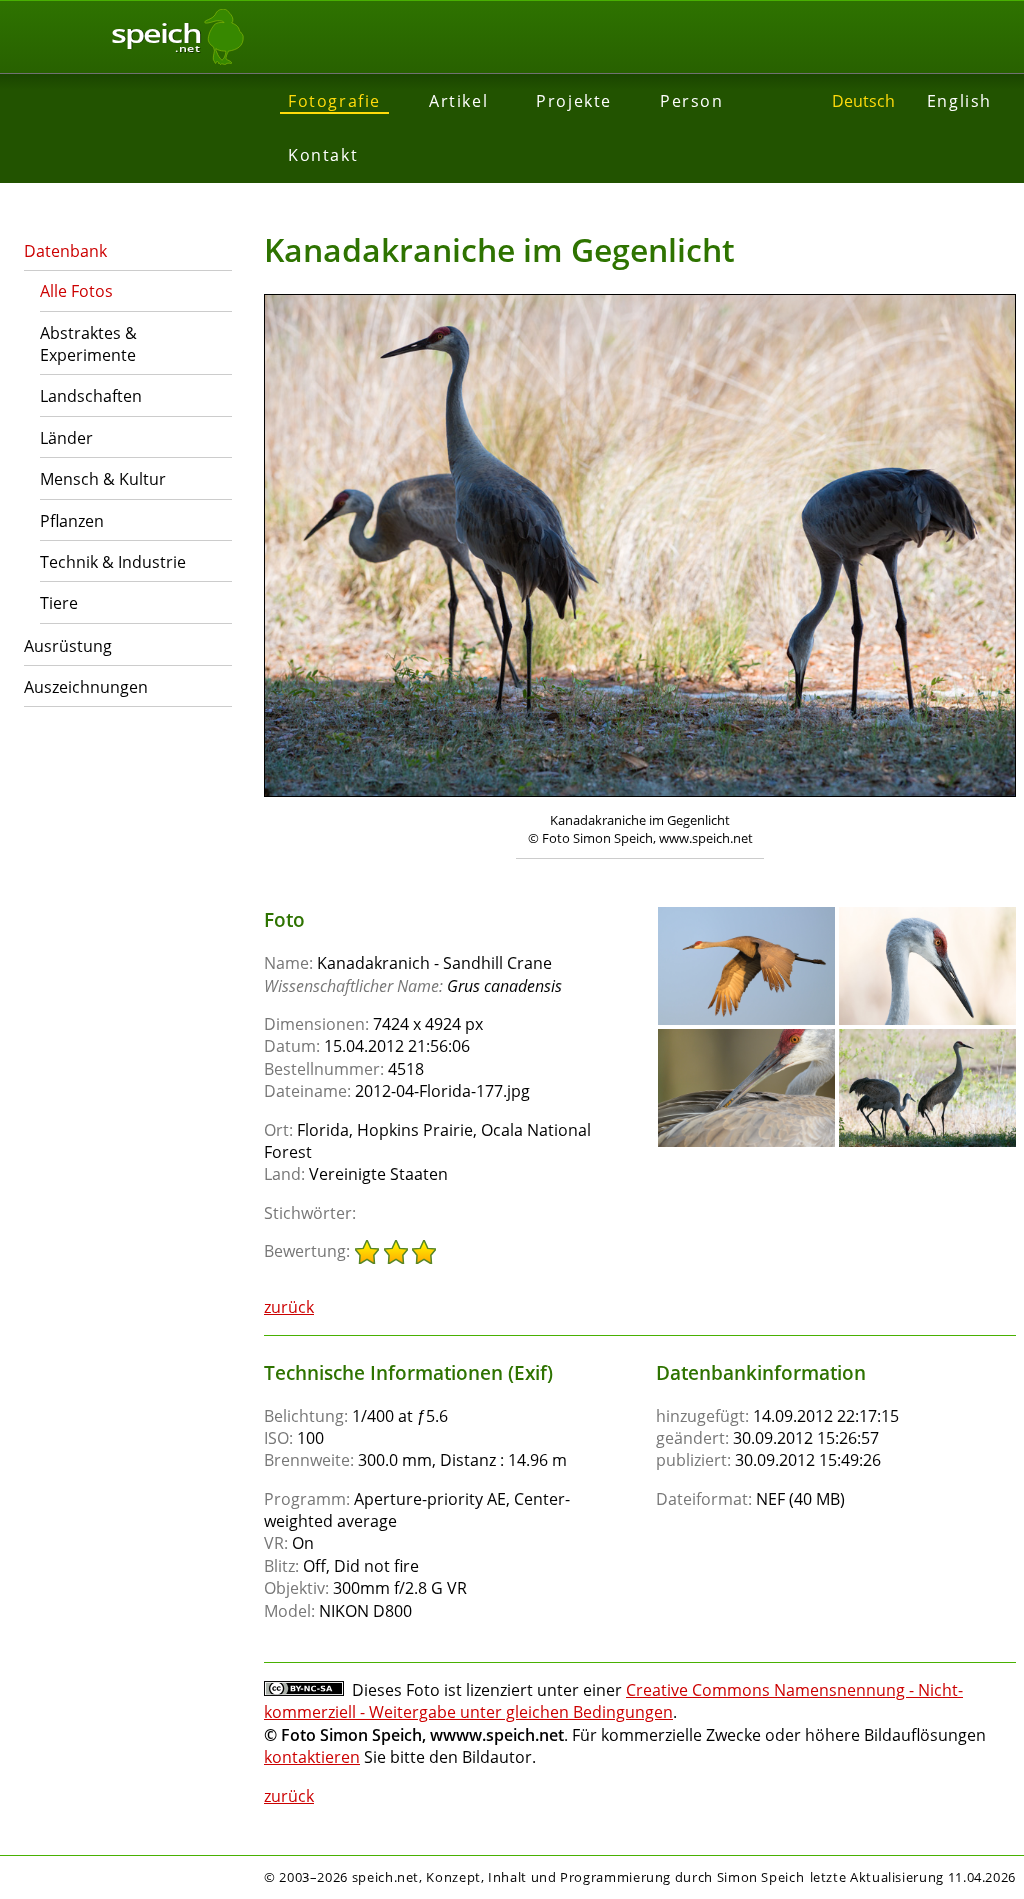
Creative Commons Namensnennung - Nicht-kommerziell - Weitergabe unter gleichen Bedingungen (613, 1701)
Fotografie (334, 101)
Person (692, 101)
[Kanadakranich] (746, 916)
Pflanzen (72, 521)
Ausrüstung (68, 646)
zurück (289, 1307)
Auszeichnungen (86, 687)
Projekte (574, 101)
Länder (66, 438)
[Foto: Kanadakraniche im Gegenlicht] (640, 548)
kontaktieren (312, 1757)
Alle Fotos (76, 291)
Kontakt (323, 155)
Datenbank (65, 251)
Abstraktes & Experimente (88, 344)
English (959, 101)
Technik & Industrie (113, 562)
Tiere (59, 603)
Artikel (458, 101)
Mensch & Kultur (103, 479)
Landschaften (91, 396)
